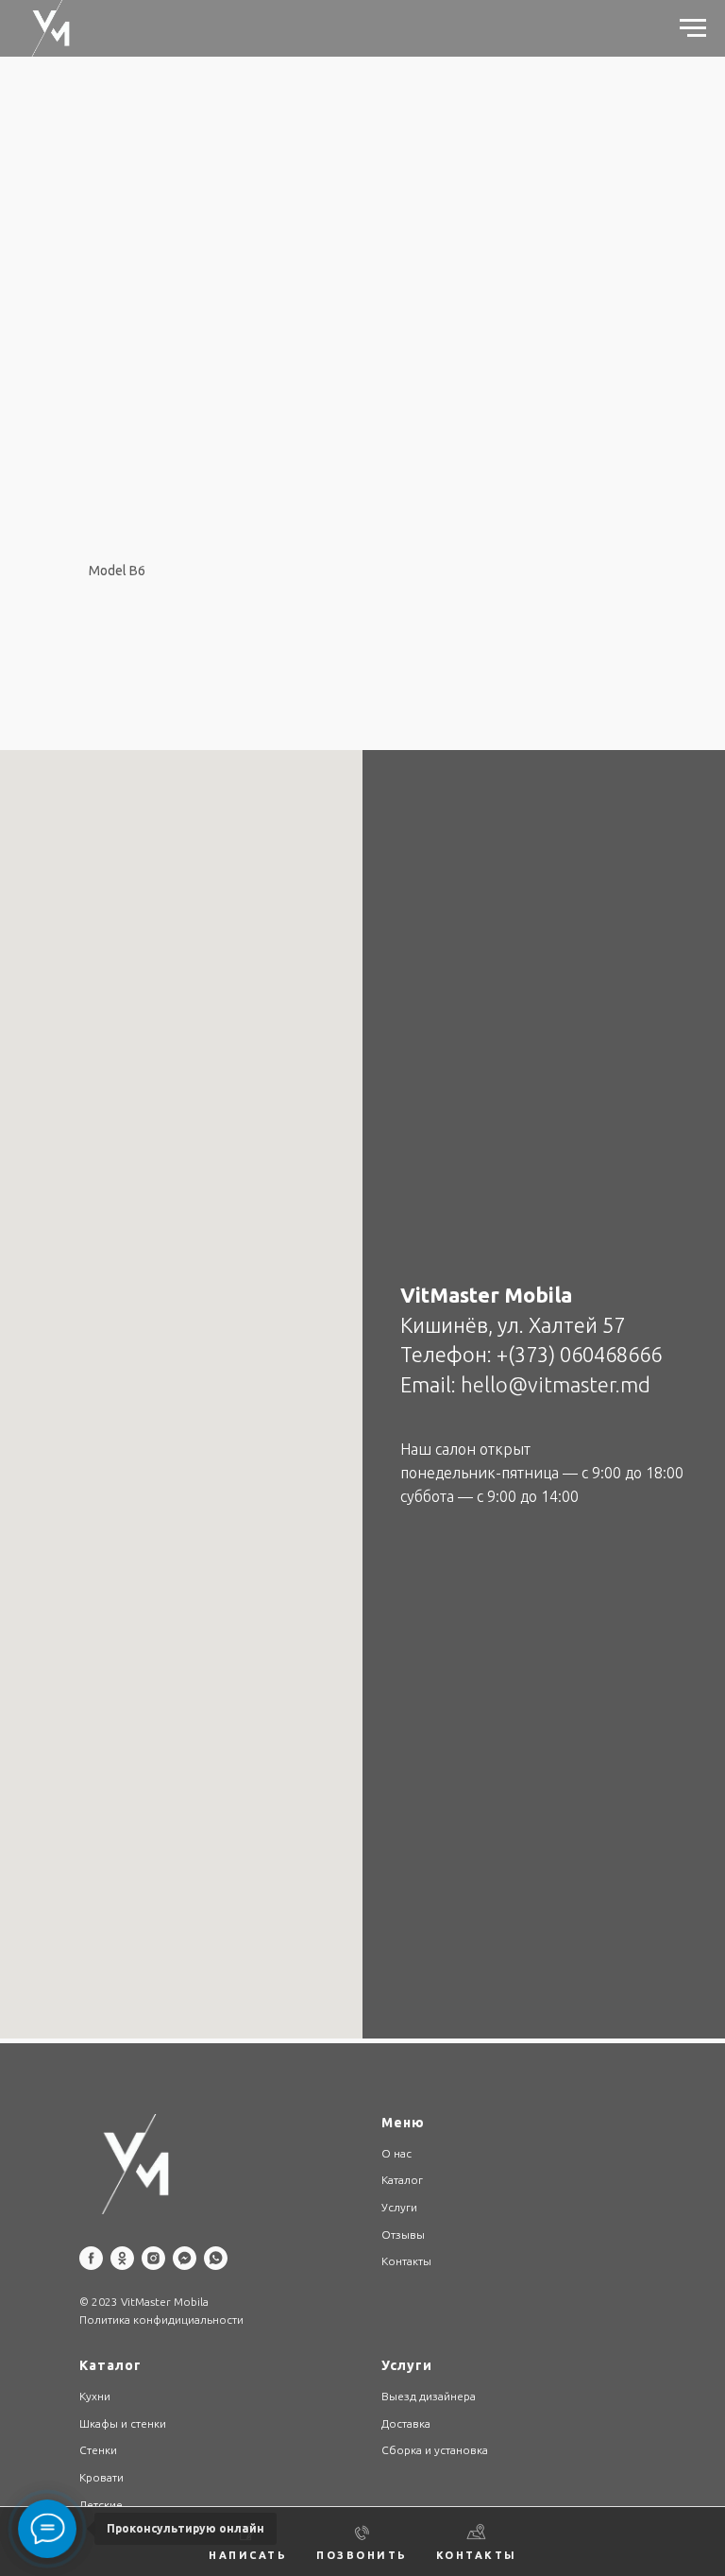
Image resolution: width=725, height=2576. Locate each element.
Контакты (406, 2261)
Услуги (399, 2207)
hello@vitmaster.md (556, 1384)
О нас (396, 2153)
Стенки (98, 2450)
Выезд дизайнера (429, 2396)
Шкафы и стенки (123, 2423)
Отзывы (403, 2235)
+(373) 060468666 (579, 1354)
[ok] (122, 2258)
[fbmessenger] (185, 2258)
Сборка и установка (435, 2450)
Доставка (406, 2423)
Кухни (95, 2396)
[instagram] (153, 2258)
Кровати (101, 2477)
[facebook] (91, 2258)
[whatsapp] (216, 2258)
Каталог (402, 2180)
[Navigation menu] (693, 28)
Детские (101, 2505)
